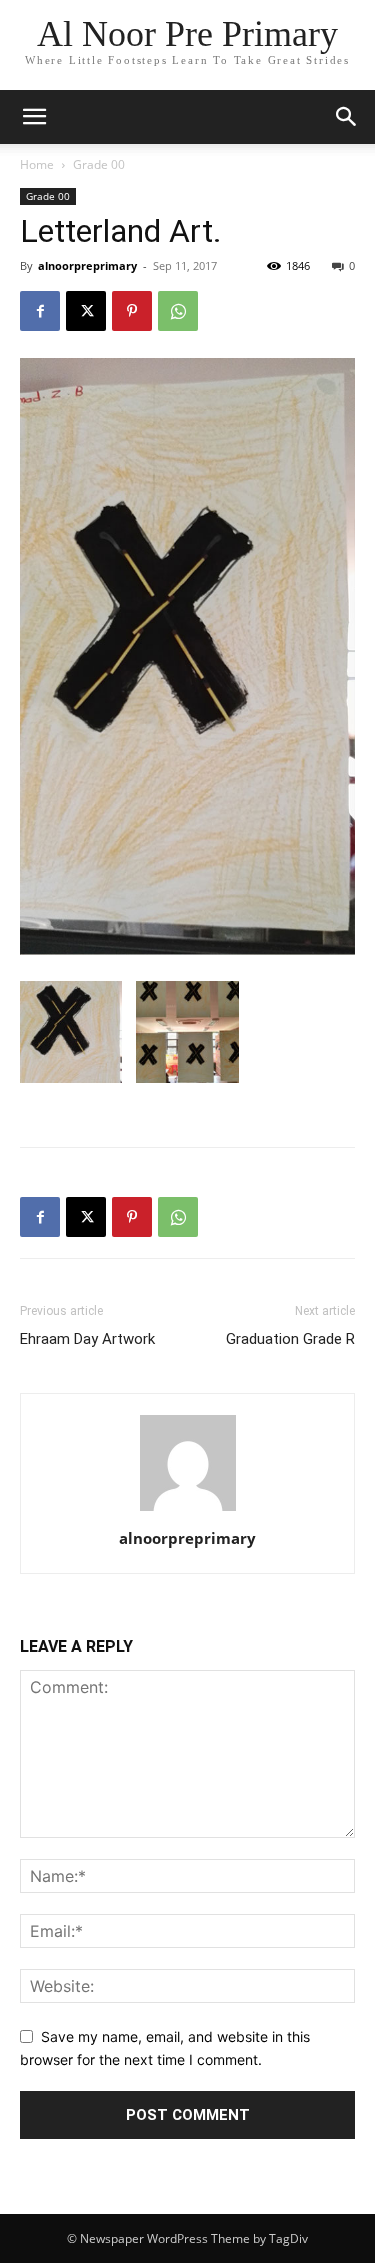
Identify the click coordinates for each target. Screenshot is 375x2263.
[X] (86, 311)
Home (37, 164)
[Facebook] (40, 311)
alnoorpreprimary (87, 265)
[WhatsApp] (178, 311)
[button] (347, 117)
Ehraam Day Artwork (87, 1339)
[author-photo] (188, 1510)
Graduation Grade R (290, 1339)
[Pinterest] (132, 311)
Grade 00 (99, 164)
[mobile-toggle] (34, 117)
